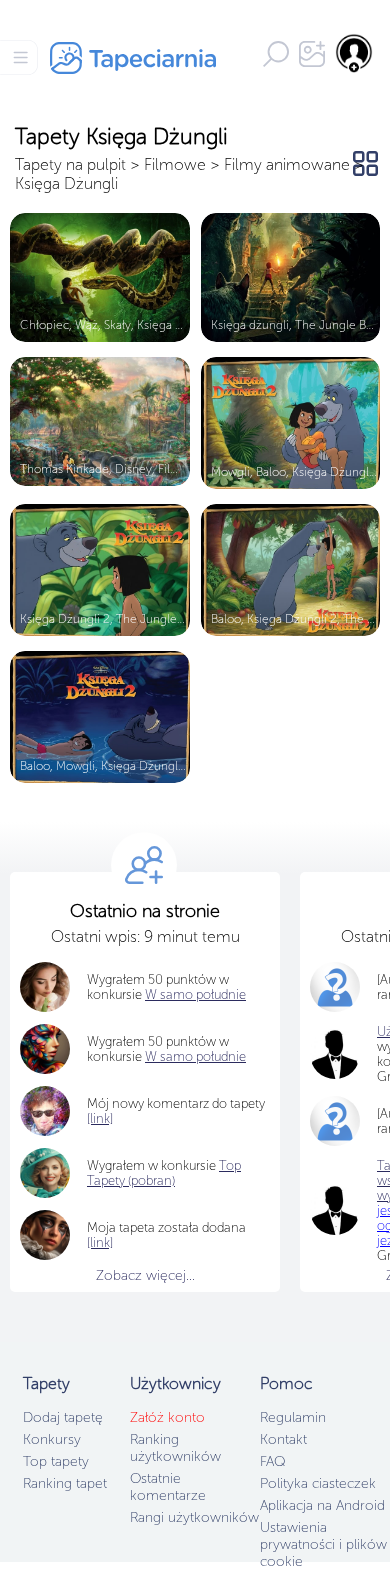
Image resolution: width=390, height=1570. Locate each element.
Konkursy (52, 1439)
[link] (100, 1242)
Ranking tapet (65, 1483)
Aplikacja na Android (322, 1505)
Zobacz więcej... (145, 1275)
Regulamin (293, 1417)
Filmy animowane (287, 164)
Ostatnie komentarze (168, 1487)
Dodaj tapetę (63, 1417)
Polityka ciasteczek (318, 1483)
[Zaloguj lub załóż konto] (355, 53)
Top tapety (56, 1461)
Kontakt (283, 1439)
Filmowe (175, 164)
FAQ (272, 1461)
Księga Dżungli (66, 183)
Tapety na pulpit (70, 164)
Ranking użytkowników (175, 1448)
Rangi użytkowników (194, 1517)
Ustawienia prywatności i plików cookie (323, 1544)
